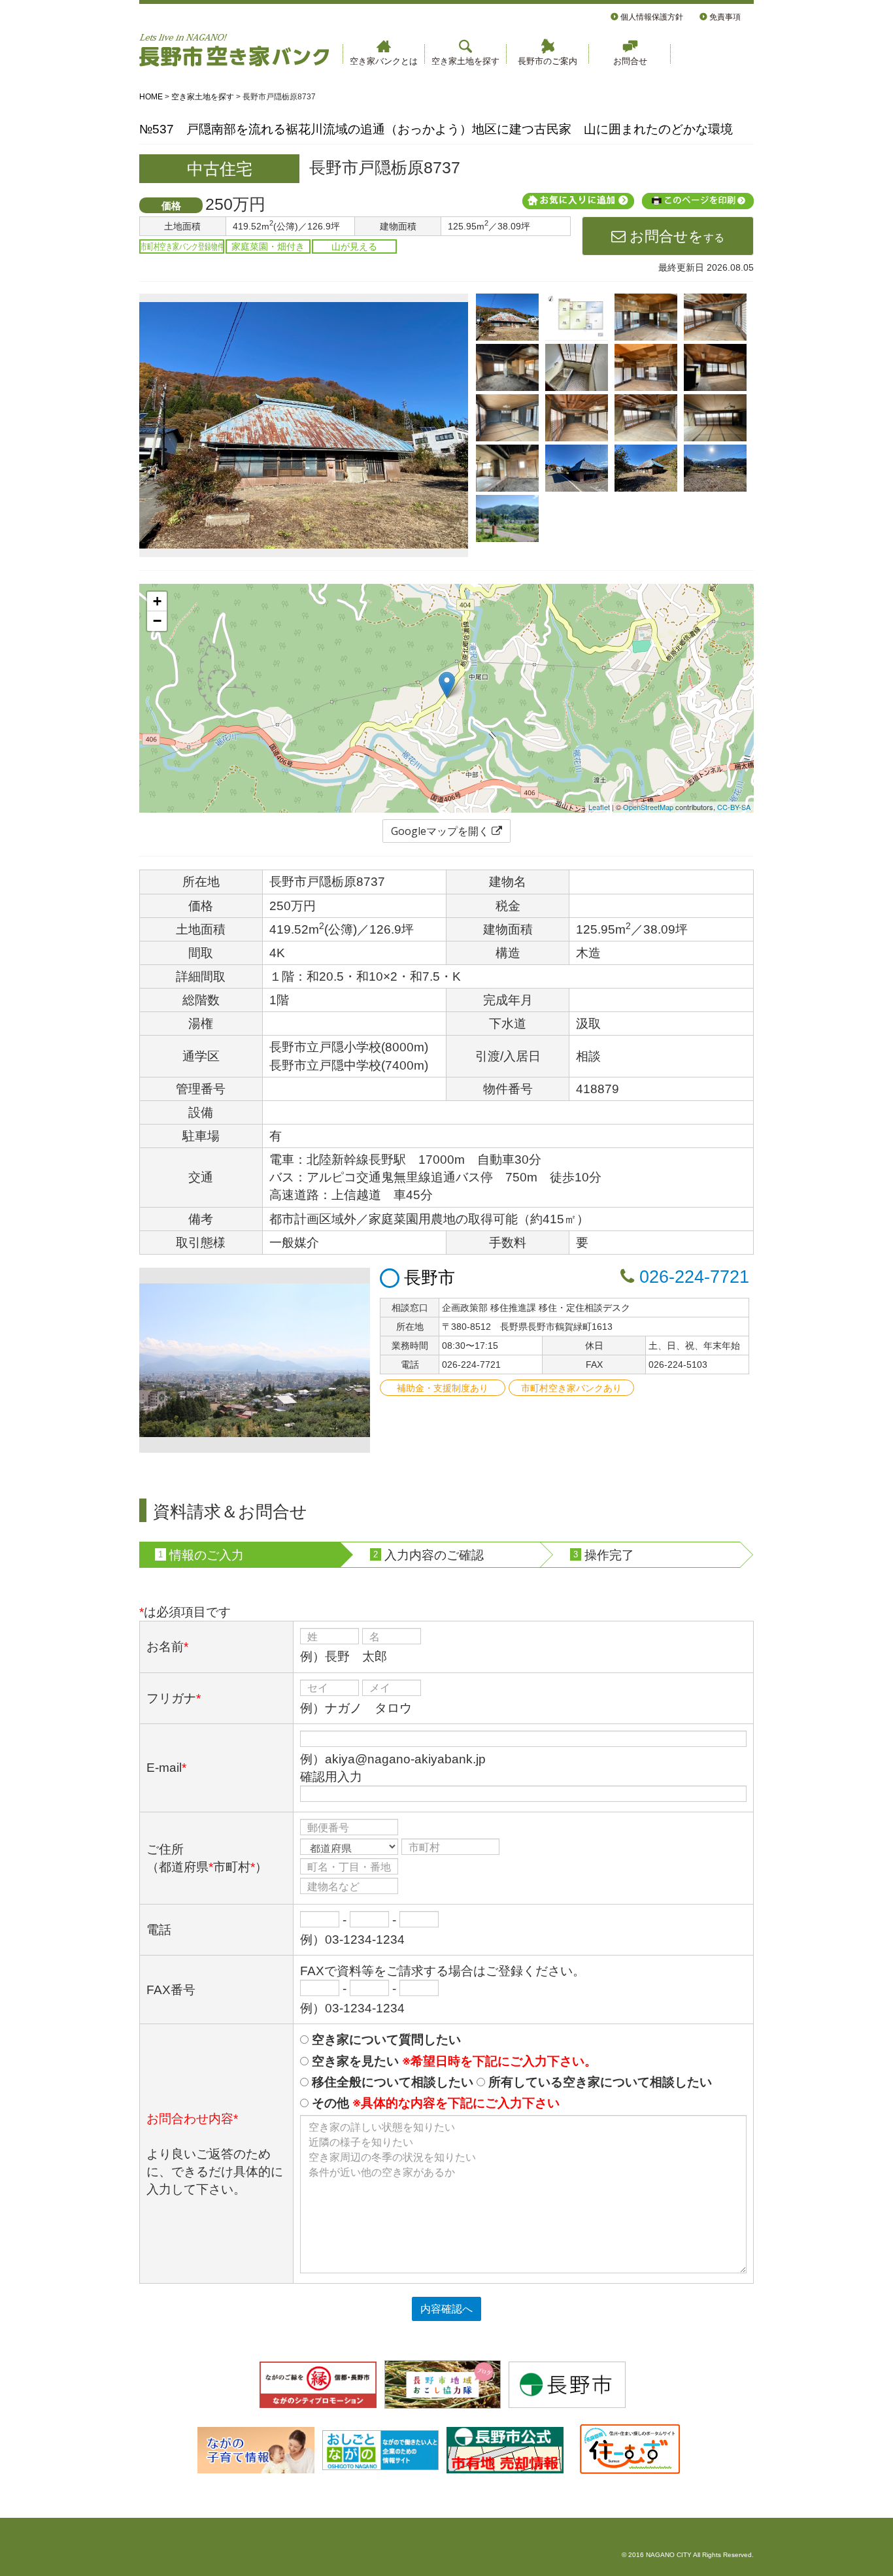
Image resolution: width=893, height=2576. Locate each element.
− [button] (157, 621)
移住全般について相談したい (391, 2082)
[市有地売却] (505, 2449)
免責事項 (724, 17)
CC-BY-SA (734, 807)
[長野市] (567, 2384)
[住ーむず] (629, 2449)
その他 (434, 2103)
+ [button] (157, 601)
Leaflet (599, 807)
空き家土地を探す (465, 61)
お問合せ (630, 61)
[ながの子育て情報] (256, 2449)
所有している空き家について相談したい (598, 2082)
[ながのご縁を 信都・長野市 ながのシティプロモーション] (318, 2384)
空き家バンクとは (384, 61)
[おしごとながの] (381, 2449)
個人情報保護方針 (651, 17)
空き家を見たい (453, 2061)
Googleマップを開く (441, 831)
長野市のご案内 (548, 61)
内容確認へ (446, 2309)
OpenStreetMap (648, 807)
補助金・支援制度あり (443, 1388)
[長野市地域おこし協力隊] (443, 2384)
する (675, 236)
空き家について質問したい (385, 2040)
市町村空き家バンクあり (571, 1388)
